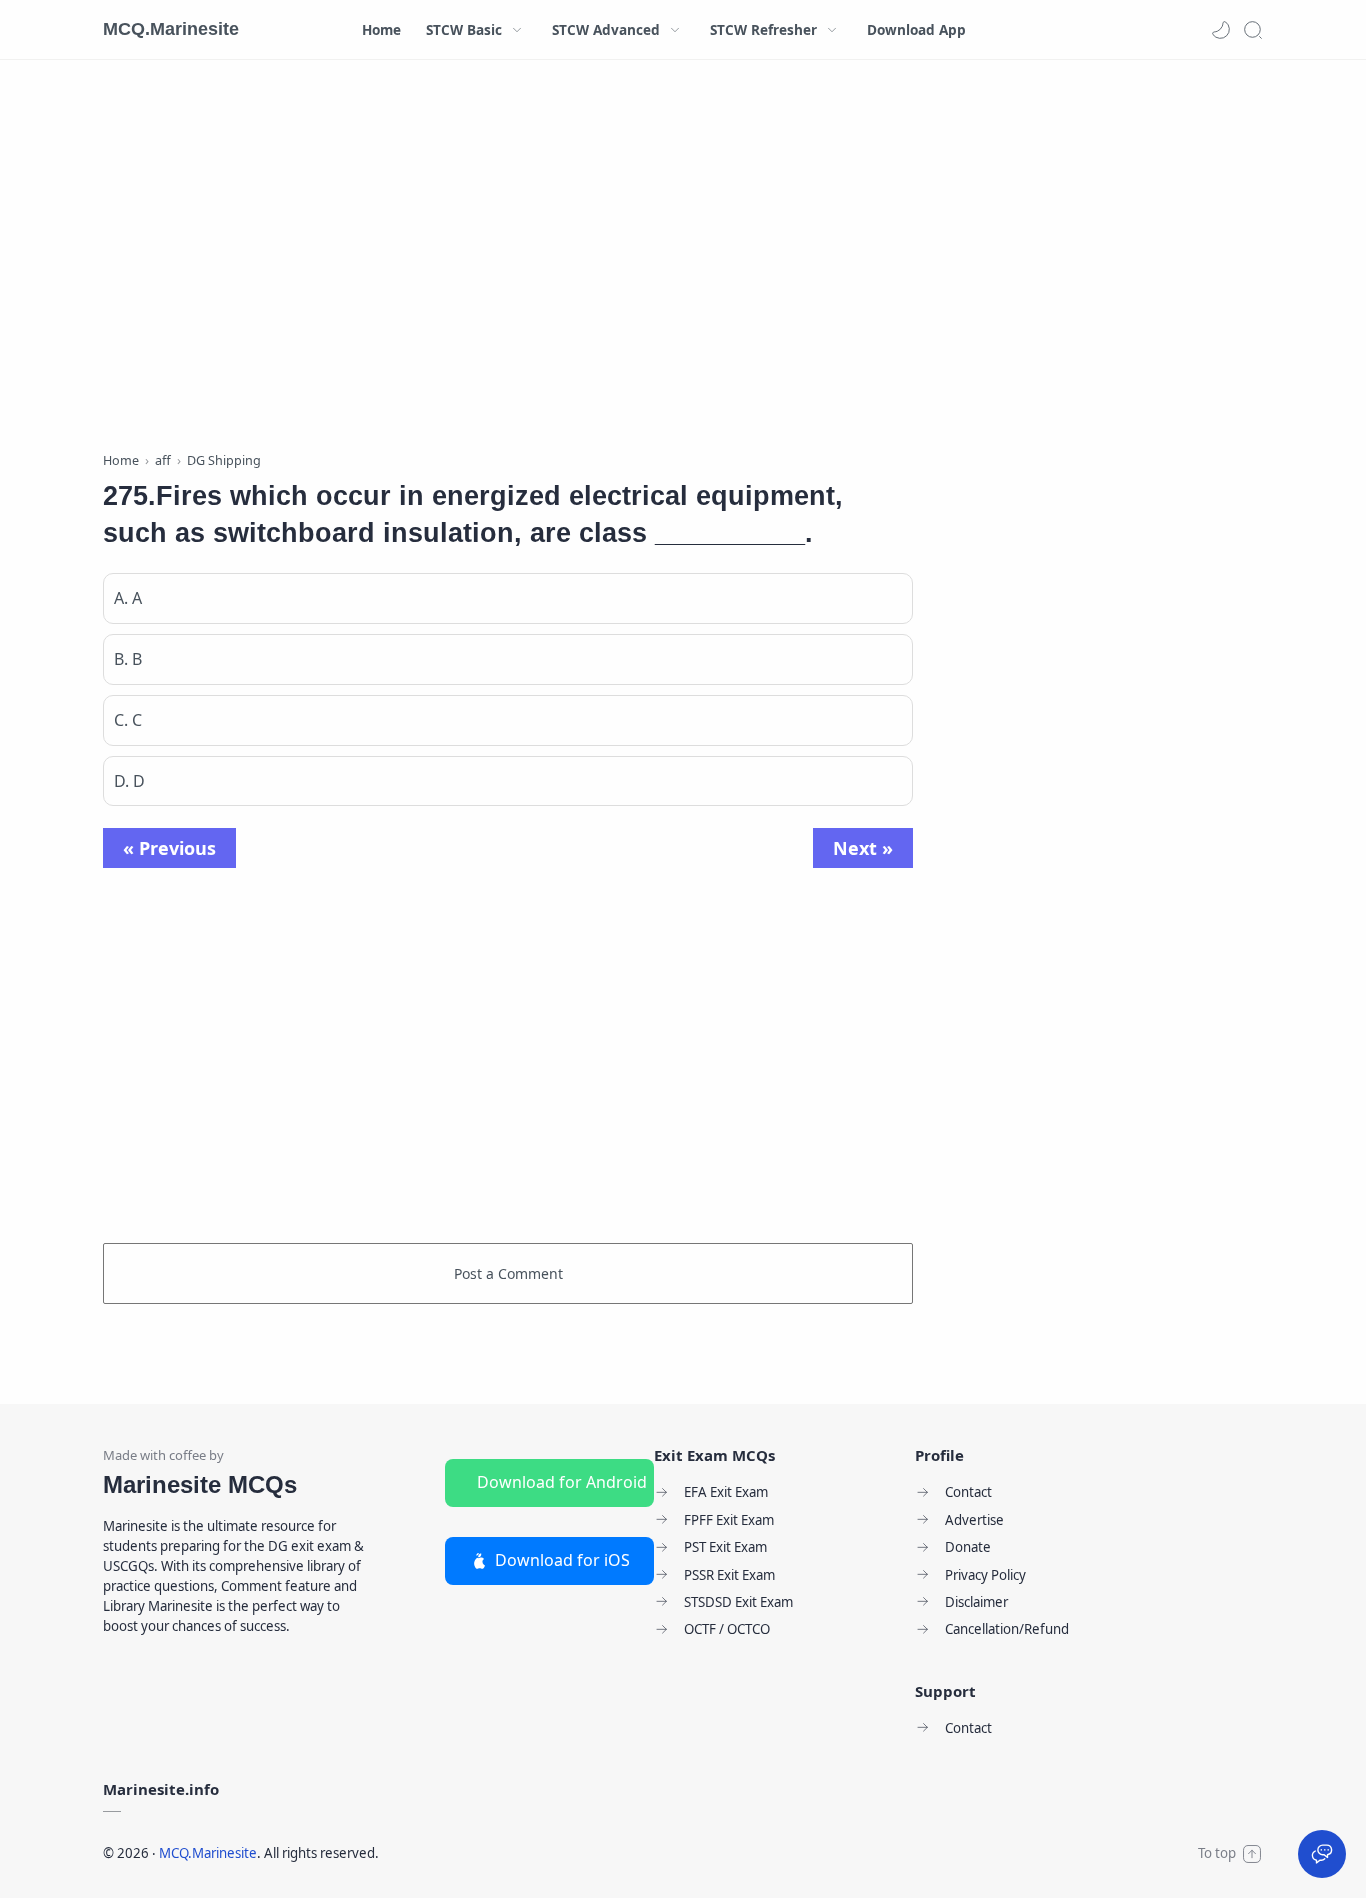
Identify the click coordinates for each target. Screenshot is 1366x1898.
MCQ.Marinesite (171, 29)
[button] (1221, 30)
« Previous (169, 848)
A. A (128, 598)
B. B (128, 659)
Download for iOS (562, 1560)
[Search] (1253, 30)
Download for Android (562, 1482)
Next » (863, 848)
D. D (129, 781)
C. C (128, 720)
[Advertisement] (508, 260)
